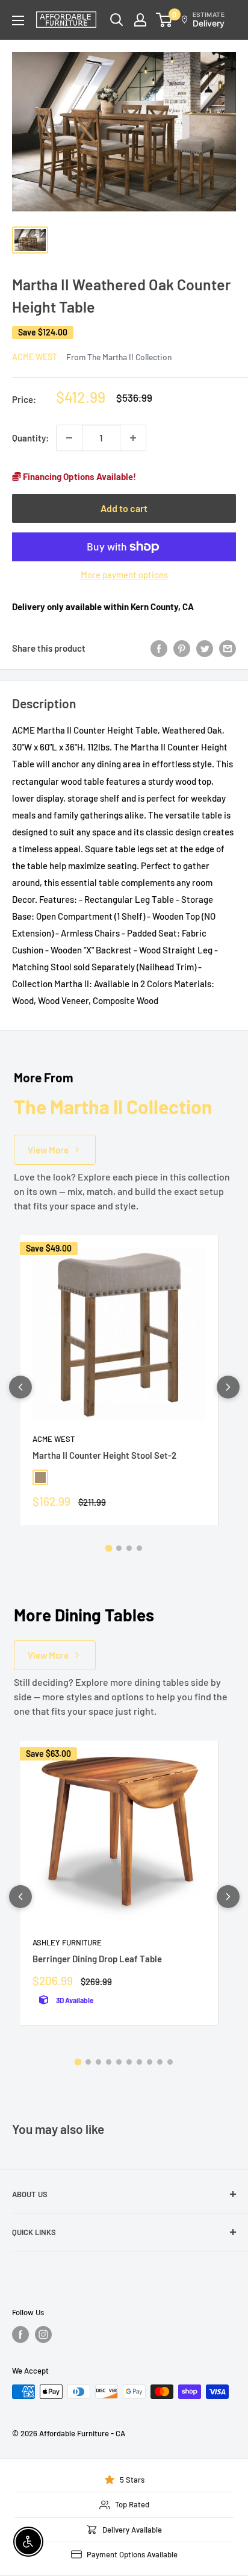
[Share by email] (228, 648)
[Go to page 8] (150, 2062)
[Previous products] (20, 1387)
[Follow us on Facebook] (20, 2334)
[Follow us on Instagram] (43, 2334)
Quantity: (30, 438)
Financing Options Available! (79, 476)
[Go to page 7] (139, 2062)
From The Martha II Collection (119, 357)
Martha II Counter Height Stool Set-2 (104, 1455)
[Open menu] (18, 20)
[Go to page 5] (119, 2062)
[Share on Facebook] (159, 648)
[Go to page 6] (129, 2062)
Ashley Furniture (67, 1942)
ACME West (35, 357)
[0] (165, 20)
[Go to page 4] (139, 1548)
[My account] (140, 20)
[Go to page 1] (109, 1548)
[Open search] (117, 20)
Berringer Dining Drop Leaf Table (97, 1959)
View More (48, 1150)
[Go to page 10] (170, 2062)
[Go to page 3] (129, 1548)
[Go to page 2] (119, 1548)
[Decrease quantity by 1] (69, 438)
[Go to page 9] (160, 2062)
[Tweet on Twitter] (205, 648)
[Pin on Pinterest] (182, 648)
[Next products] (228, 1387)
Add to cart (124, 508)
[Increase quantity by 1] (133, 438)
